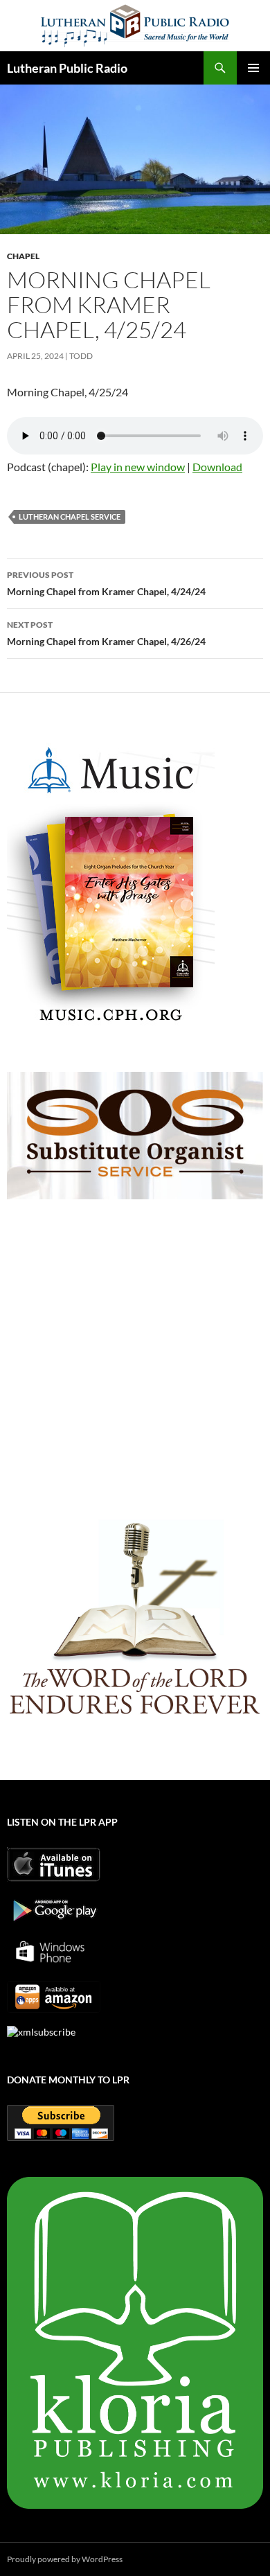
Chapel (23, 256)
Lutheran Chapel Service (70, 517)
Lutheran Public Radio (67, 68)
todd (81, 356)
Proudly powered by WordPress (65, 2559)
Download (217, 467)
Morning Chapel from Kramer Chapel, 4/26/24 (106, 633)
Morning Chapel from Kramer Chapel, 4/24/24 (106, 583)
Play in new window (138, 467)
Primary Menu (253, 68)
